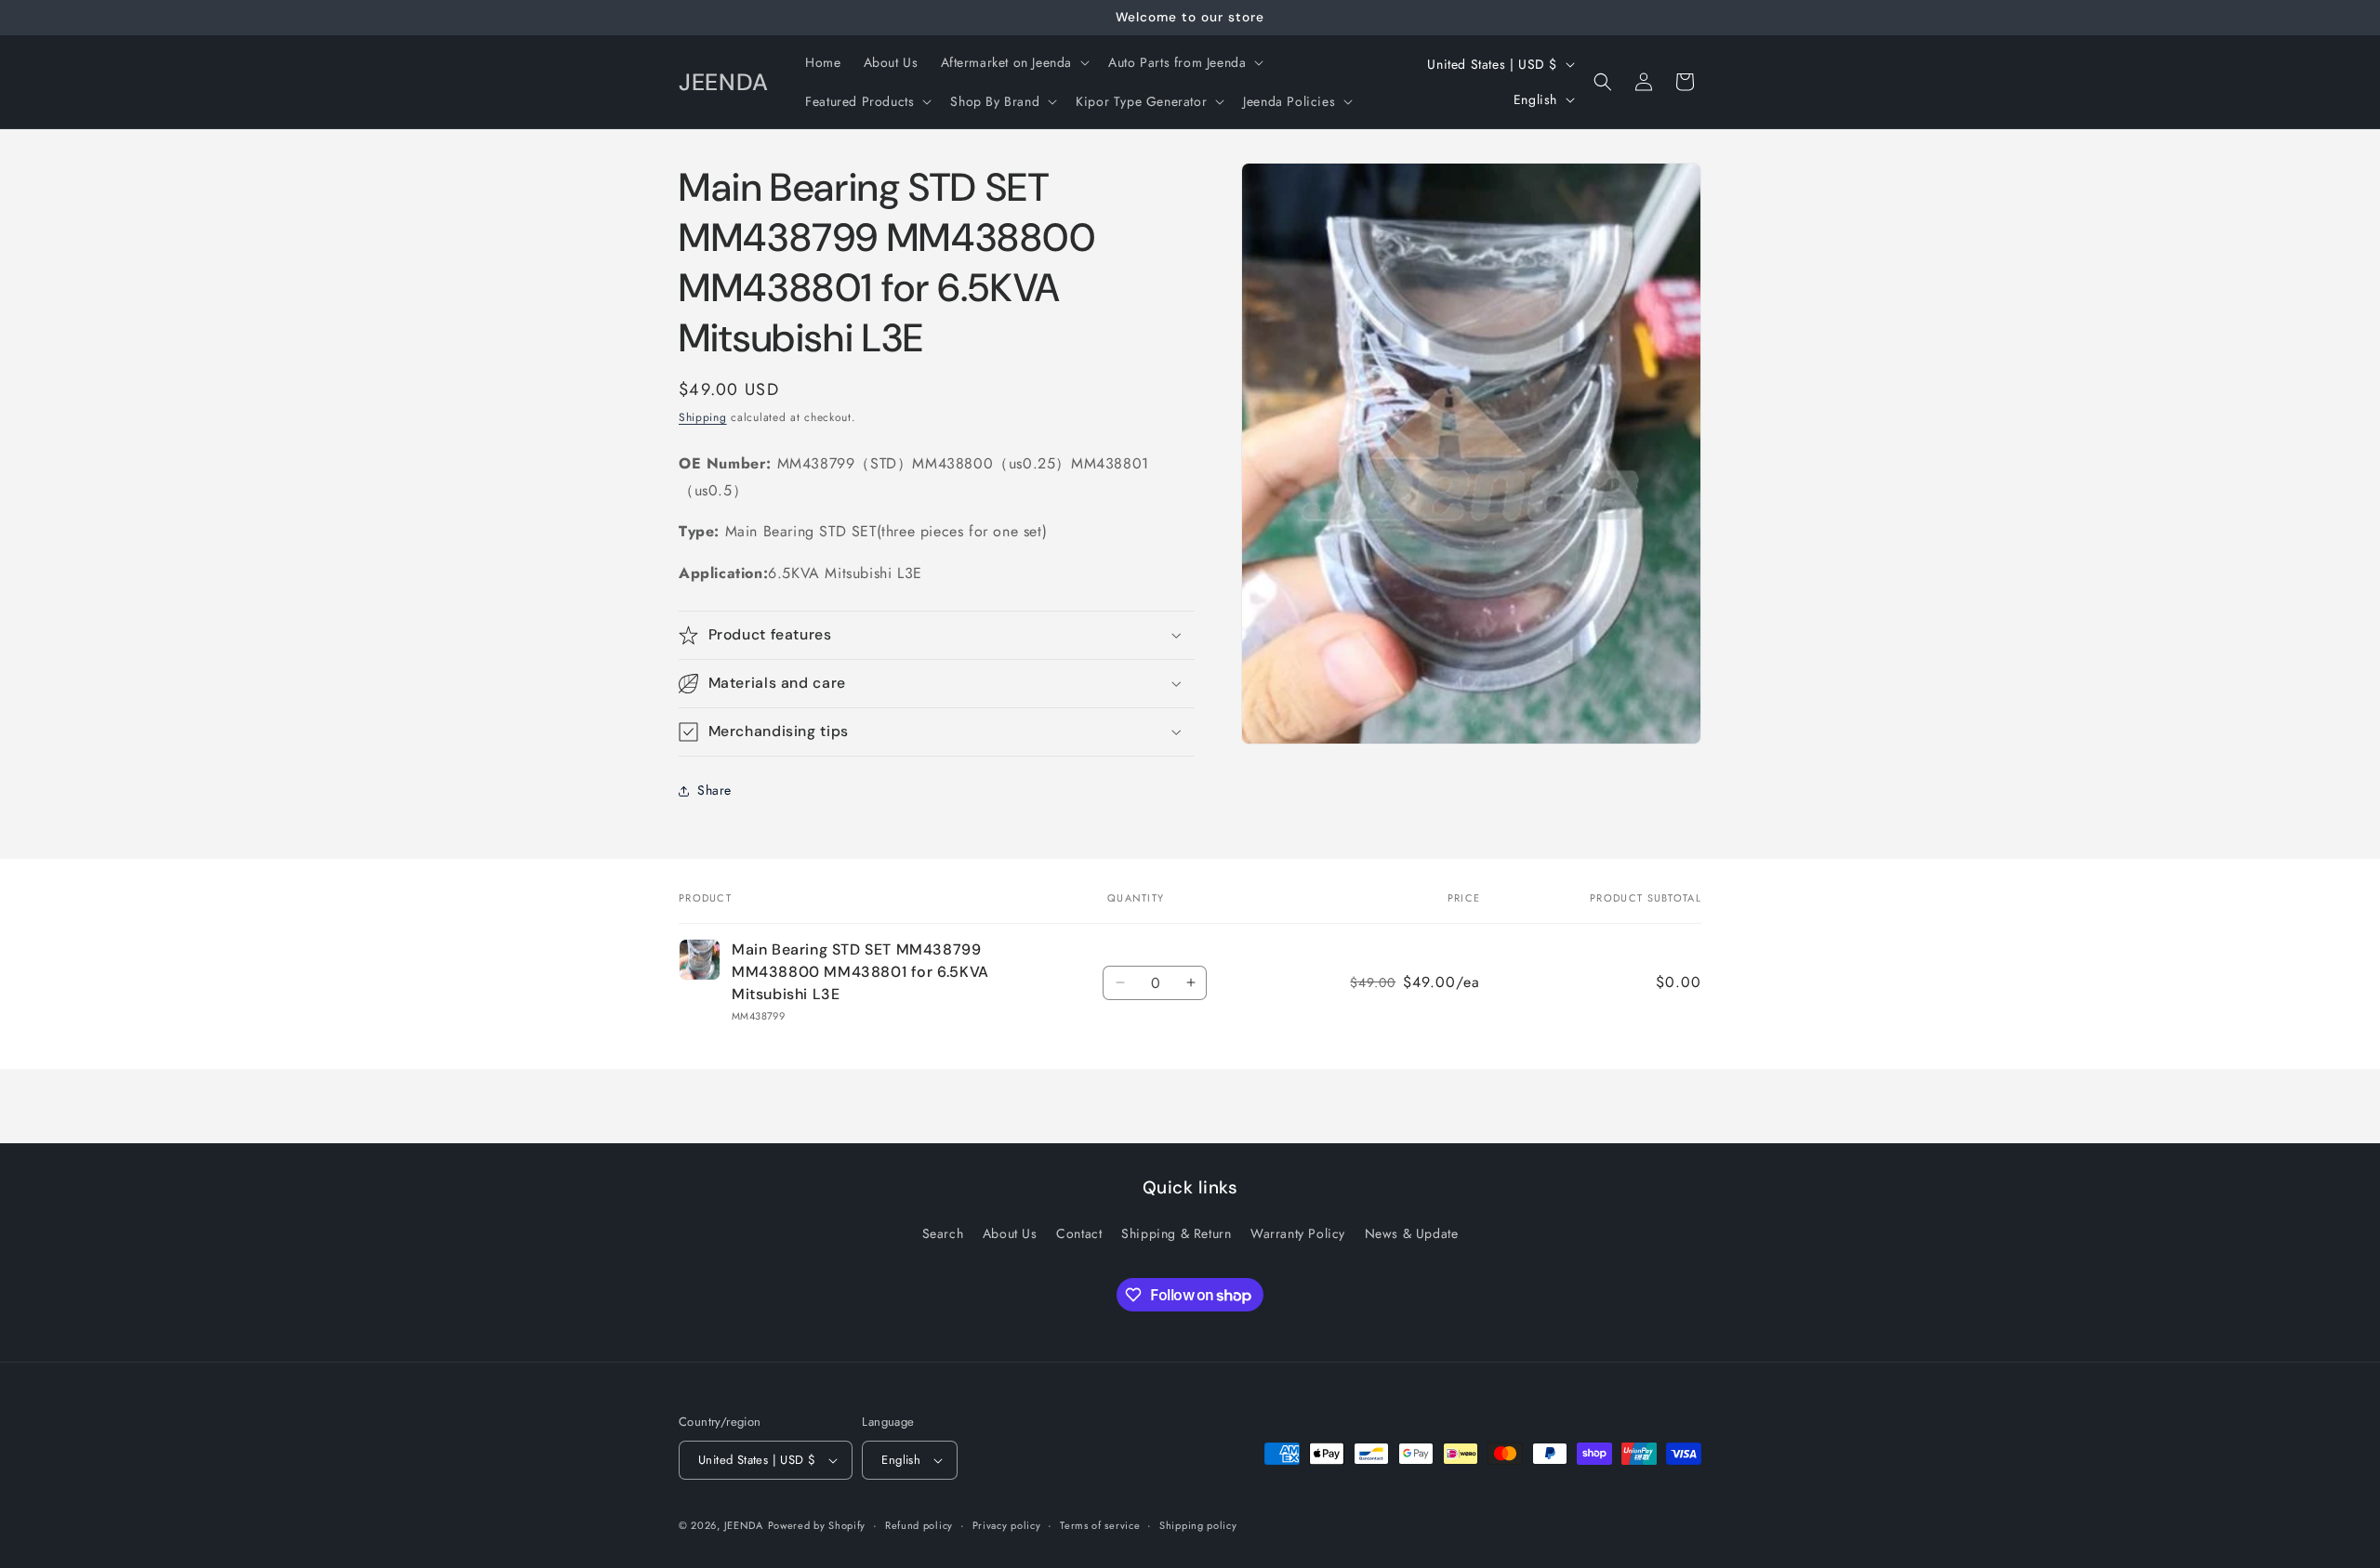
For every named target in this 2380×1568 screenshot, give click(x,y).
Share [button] (714, 790)
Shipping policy (1198, 1525)
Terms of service (1100, 1525)
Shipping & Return (1176, 1233)
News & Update (1412, 1233)
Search (943, 1233)
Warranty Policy (1298, 1233)
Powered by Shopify (817, 1525)
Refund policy (919, 1525)
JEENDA (744, 1525)
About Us (1010, 1233)
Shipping (703, 417)
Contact (1079, 1233)
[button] (1014, 62)
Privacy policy (1007, 1525)
